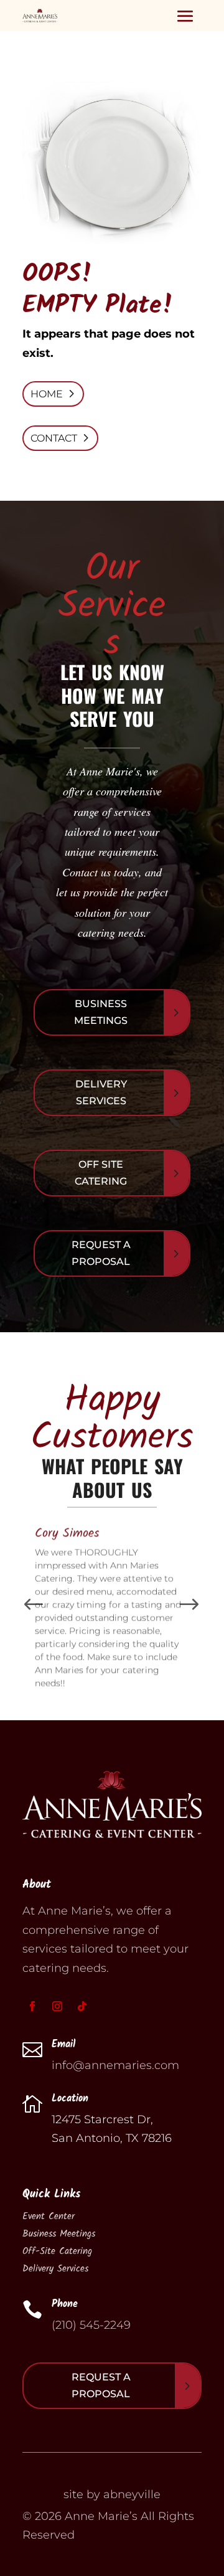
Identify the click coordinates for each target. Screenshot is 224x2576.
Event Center (49, 2217)
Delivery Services (101, 1092)
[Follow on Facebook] (32, 2006)
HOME (47, 394)
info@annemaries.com (115, 2065)
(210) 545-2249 (91, 2325)
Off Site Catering (101, 1173)
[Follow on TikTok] (82, 2006)
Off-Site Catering (57, 2252)
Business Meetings (101, 1012)
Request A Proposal (101, 1253)
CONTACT (54, 438)
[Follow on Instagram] (57, 2006)
